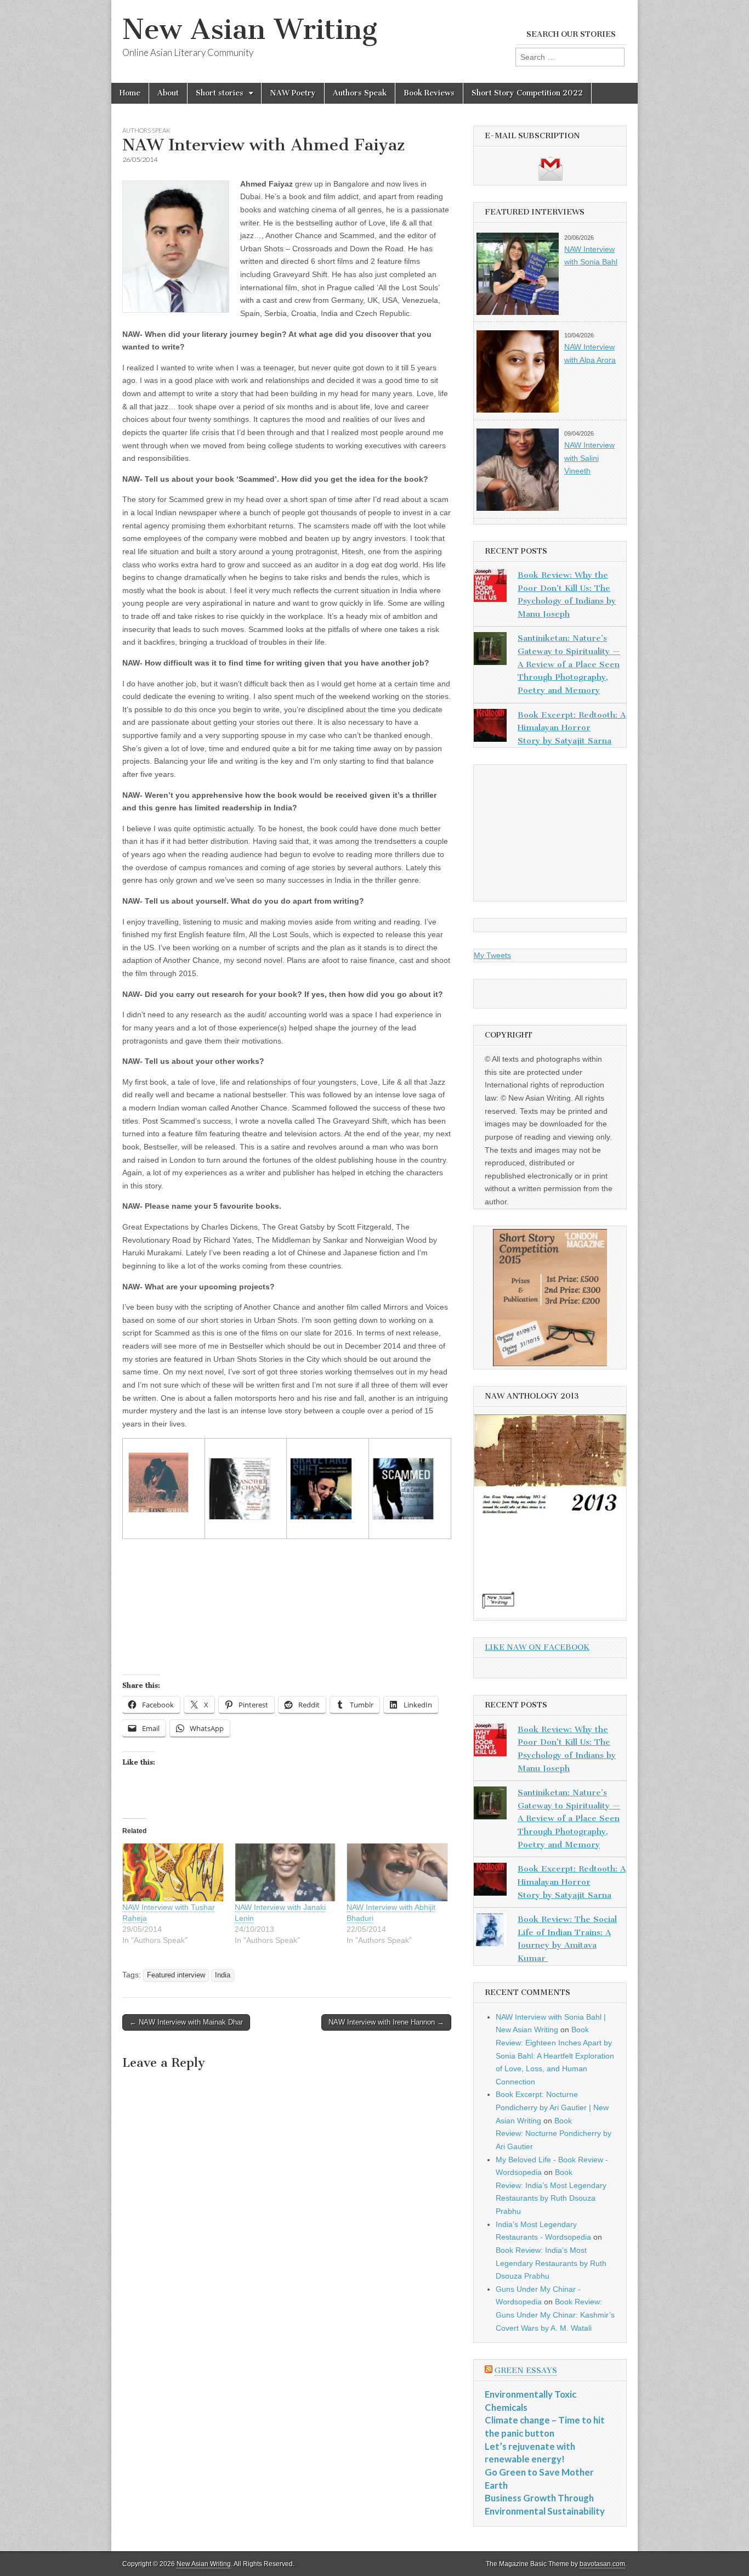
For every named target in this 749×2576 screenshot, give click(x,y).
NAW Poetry (293, 93)
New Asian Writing (250, 29)
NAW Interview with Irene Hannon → (386, 2022)
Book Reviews (429, 93)
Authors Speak (360, 93)
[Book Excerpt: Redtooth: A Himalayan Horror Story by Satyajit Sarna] (490, 728)
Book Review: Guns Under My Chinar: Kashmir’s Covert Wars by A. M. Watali (555, 2315)
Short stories (220, 93)
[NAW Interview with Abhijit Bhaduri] (397, 1872)
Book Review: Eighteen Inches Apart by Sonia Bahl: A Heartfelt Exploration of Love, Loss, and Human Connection (555, 2056)
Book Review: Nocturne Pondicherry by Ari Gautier (554, 2133)
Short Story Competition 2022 (527, 93)
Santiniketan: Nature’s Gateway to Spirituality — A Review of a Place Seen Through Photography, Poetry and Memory (569, 664)
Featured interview (176, 1975)
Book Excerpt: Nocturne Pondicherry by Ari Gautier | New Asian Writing (552, 2107)
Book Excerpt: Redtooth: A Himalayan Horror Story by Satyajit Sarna (572, 728)
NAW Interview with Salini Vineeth (589, 458)
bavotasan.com (602, 2564)
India (223, 1975)
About (168, 93)
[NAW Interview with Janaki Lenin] (285, 1872)
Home (130, 93)
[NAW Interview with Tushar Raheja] (173, 1872)
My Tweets (492, 955)
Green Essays (526, 2371)
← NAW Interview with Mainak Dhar (186, 2022)
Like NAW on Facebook (537, 1647)
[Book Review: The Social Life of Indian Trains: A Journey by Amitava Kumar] (490, 1932)
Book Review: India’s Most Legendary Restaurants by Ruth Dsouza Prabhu (551, 2263)
